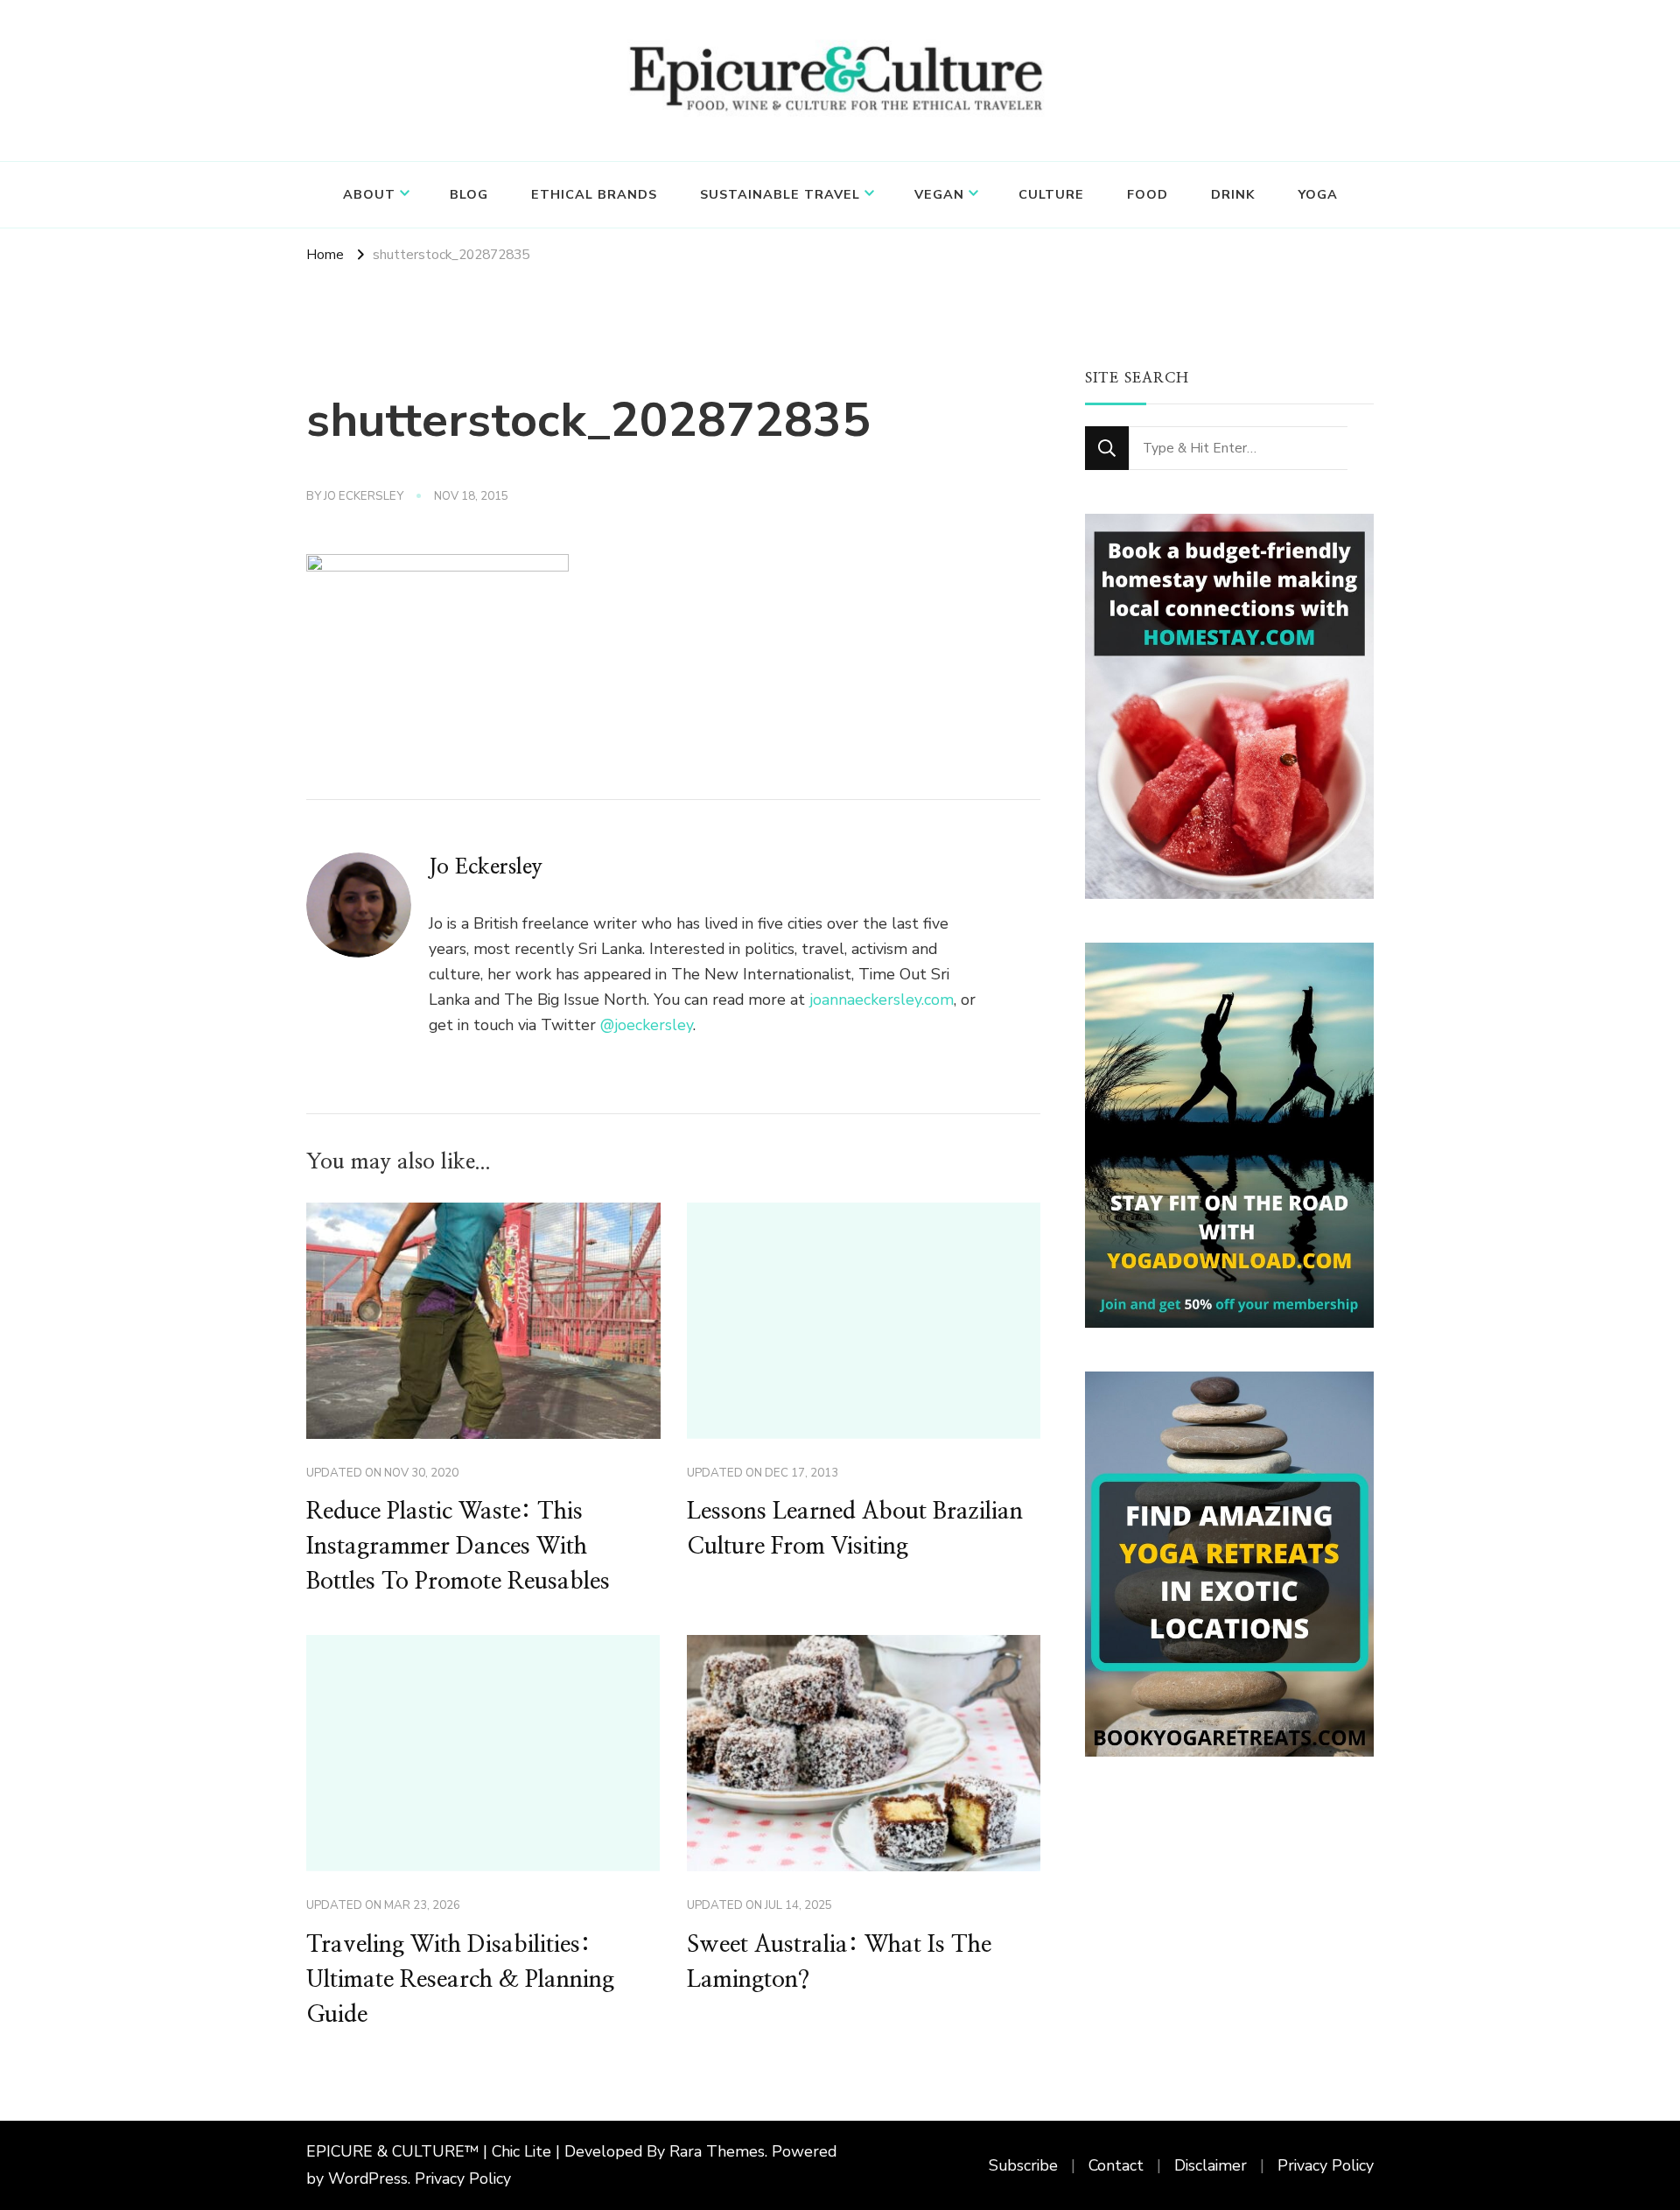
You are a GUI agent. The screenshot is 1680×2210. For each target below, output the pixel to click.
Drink (1233, 194)
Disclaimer (1211, 2165)
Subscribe (1023, 2165)
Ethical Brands (594, 194)
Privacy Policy (463, 2178)
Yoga (1318, 194)
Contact (1116, 2165)
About (369, 194)
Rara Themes (717, 2151)
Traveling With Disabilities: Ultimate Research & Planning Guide (460, 1980)
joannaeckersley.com (882, 1000)
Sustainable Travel (780, 194)
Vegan (939, 194)
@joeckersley (647, 1025)
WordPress (368, 2178)
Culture (1051, 194)
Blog (469, 194)
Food (1148, 194)
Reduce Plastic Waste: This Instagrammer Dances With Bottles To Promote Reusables (458, 1547)
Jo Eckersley (364, 496)
